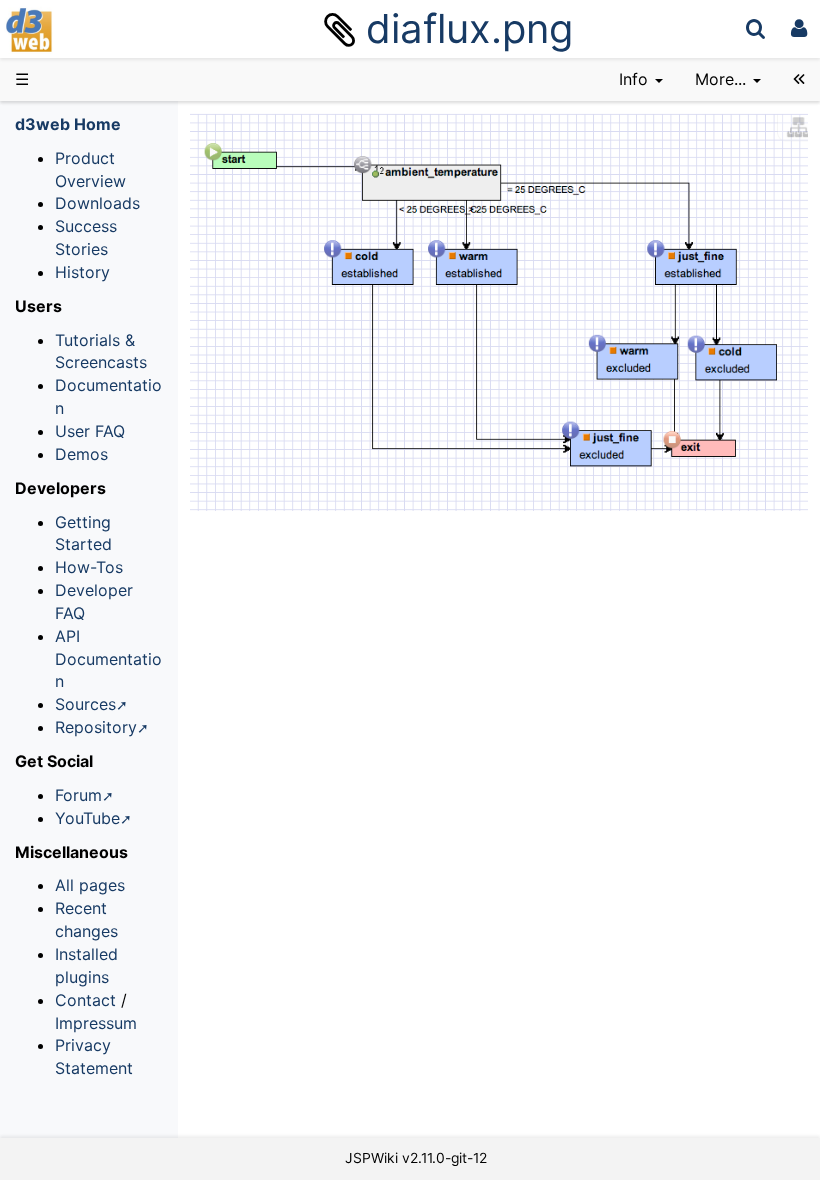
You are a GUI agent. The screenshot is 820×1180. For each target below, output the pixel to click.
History (82, 272)
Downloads (97, 203)
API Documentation (108, 659)
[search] (755, 28)
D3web (84, 30)
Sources (85, 704)
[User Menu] (799, 28)
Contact (85, 1000)
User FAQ (90, 431)
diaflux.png (469, 28)
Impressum (96, 1023)
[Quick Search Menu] (755, 28)
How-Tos (89, 567)
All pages (90, 885)
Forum (78, 795)
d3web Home (68, 124)
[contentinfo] (641, 79)
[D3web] (88, 28)
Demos (81, 454)
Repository (96, 727)
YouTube (87, 818)
